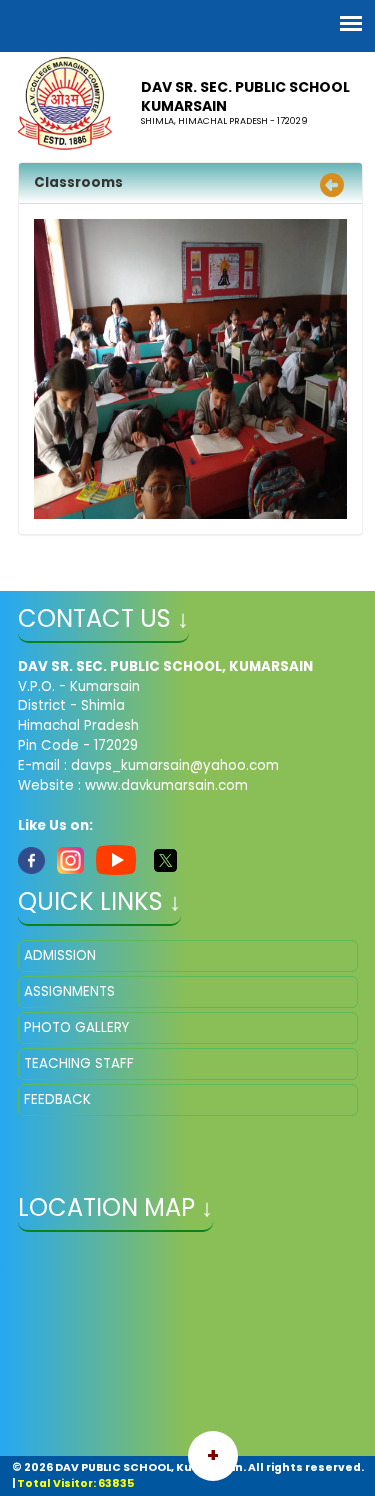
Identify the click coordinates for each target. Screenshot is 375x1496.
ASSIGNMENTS (69, 991)
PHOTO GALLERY (76, 1027)
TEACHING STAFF (79, 1063)
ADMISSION (60, 955)
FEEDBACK (57, 1099)
